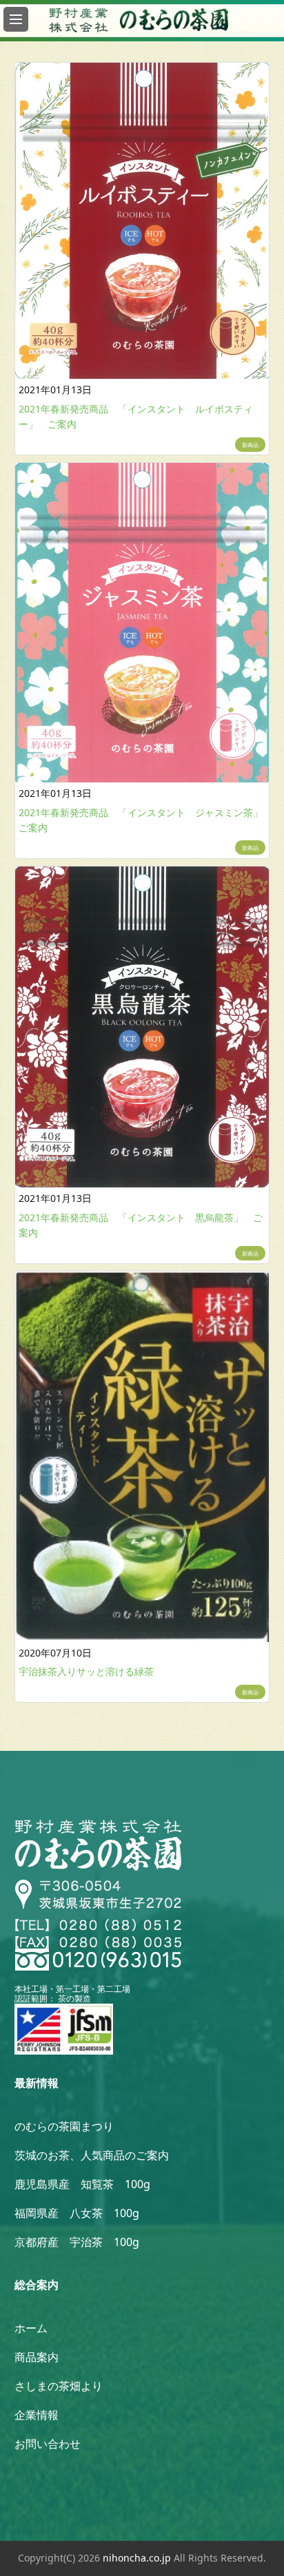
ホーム (31, 2328)
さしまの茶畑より (59, 2386)
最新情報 (37, 2083)
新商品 (250, 445)
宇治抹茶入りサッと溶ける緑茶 (86, 1671)
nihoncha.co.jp (137, 2558)
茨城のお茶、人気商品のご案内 (92, 2155)
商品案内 (37, 2357)
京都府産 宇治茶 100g (77, 2242)
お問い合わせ (48, 2444)
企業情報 (37, 2415)
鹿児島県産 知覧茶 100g (82, 2184)
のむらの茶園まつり (64, 2126)
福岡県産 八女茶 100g (77, 2213)
